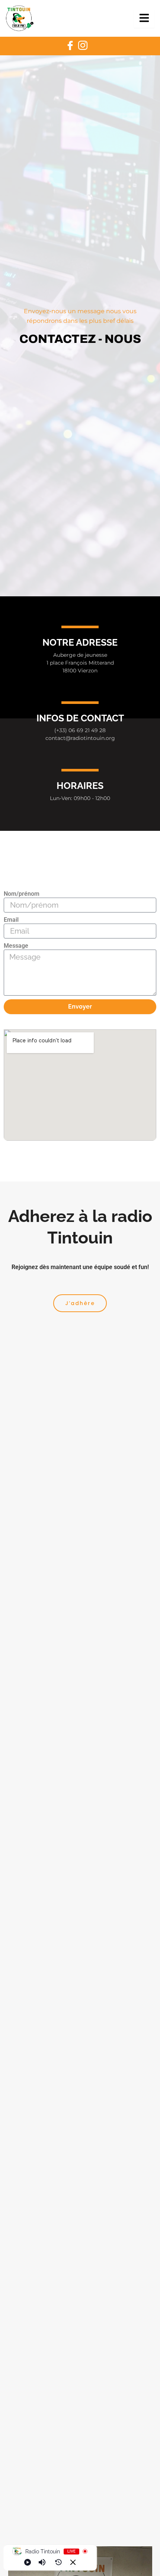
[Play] (28, 2562)
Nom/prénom (22, 894)
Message (16, 946)
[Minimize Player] (73, 2562)
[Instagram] (83, 46)
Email (11, 920)
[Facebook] (70, 46)
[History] (58, 2562)
